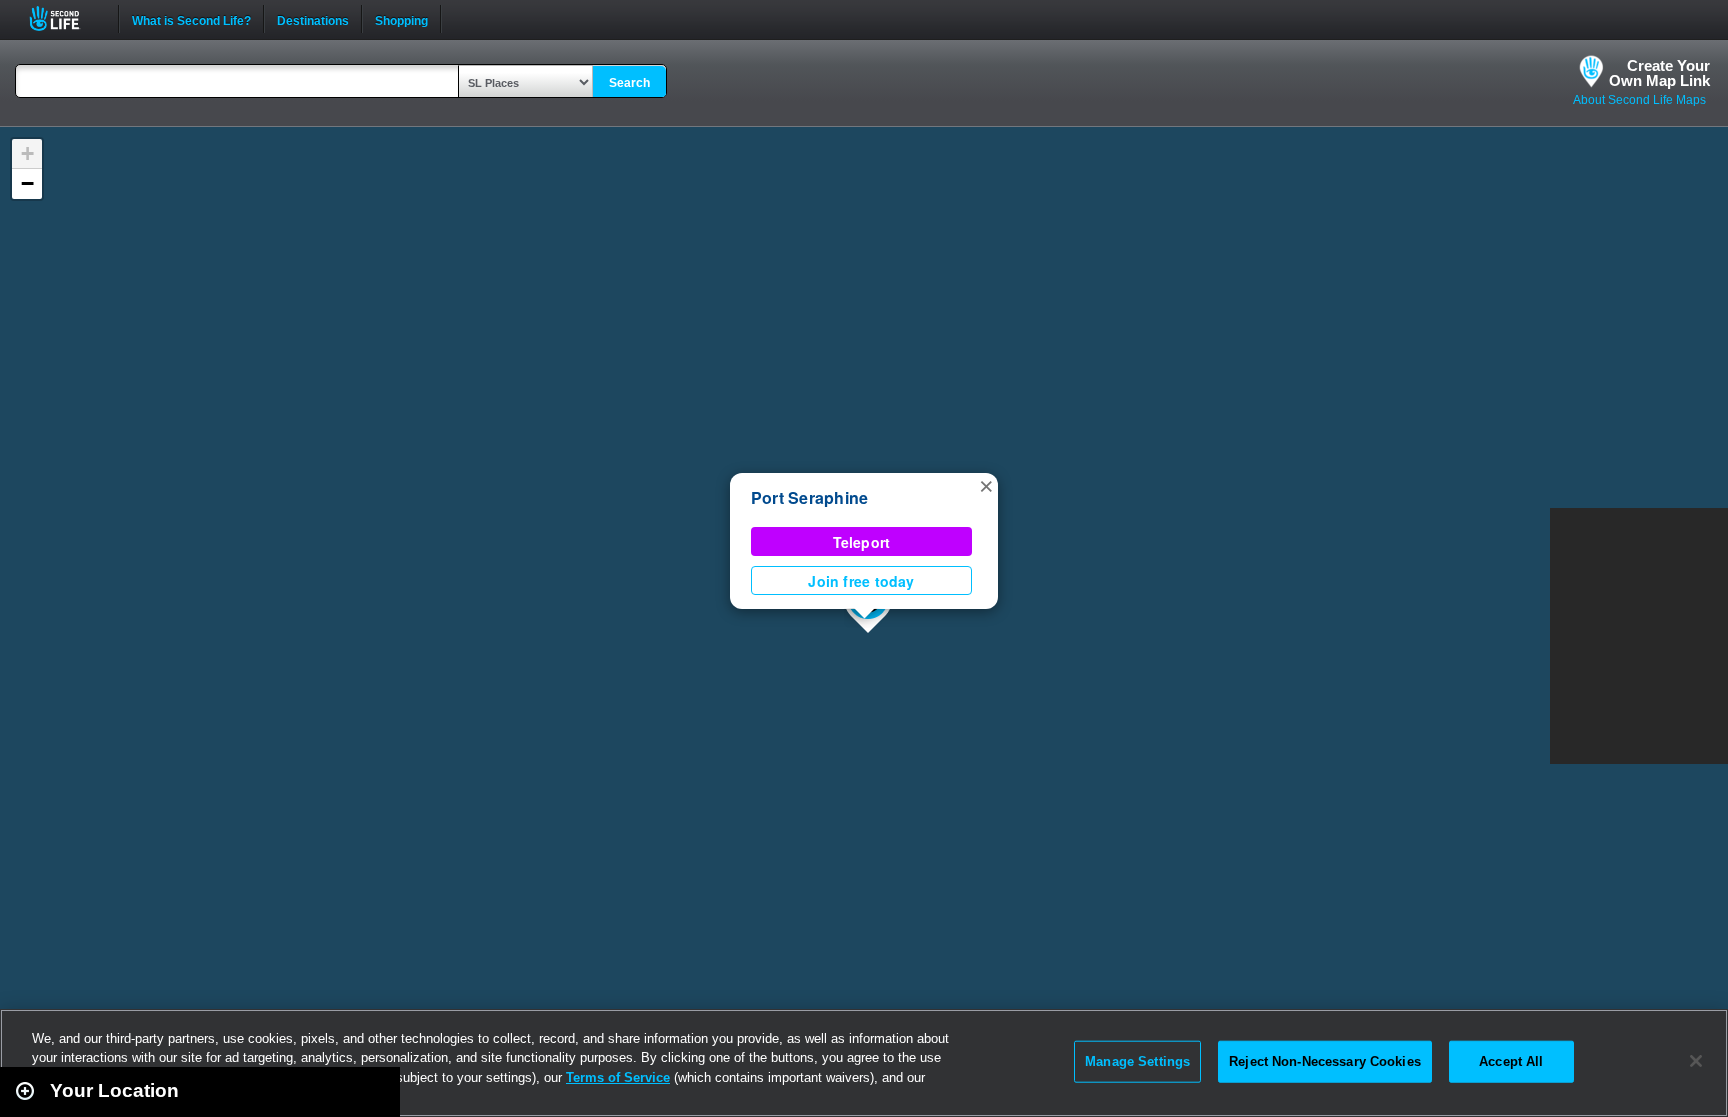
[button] (986, 485)
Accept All (1511, 1061)
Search (629, 83)
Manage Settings (1137, 1061)
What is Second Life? (191, 19)
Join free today (861, 581)
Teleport (862, 542)
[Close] (1696, 1061)
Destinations (313, 19)
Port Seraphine (809, 497)
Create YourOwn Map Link (1659, 73)
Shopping (401, 19)
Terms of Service (618, 1077)
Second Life (65, 18)
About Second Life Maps (1639, 100)
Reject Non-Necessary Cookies (1325, 1061)
